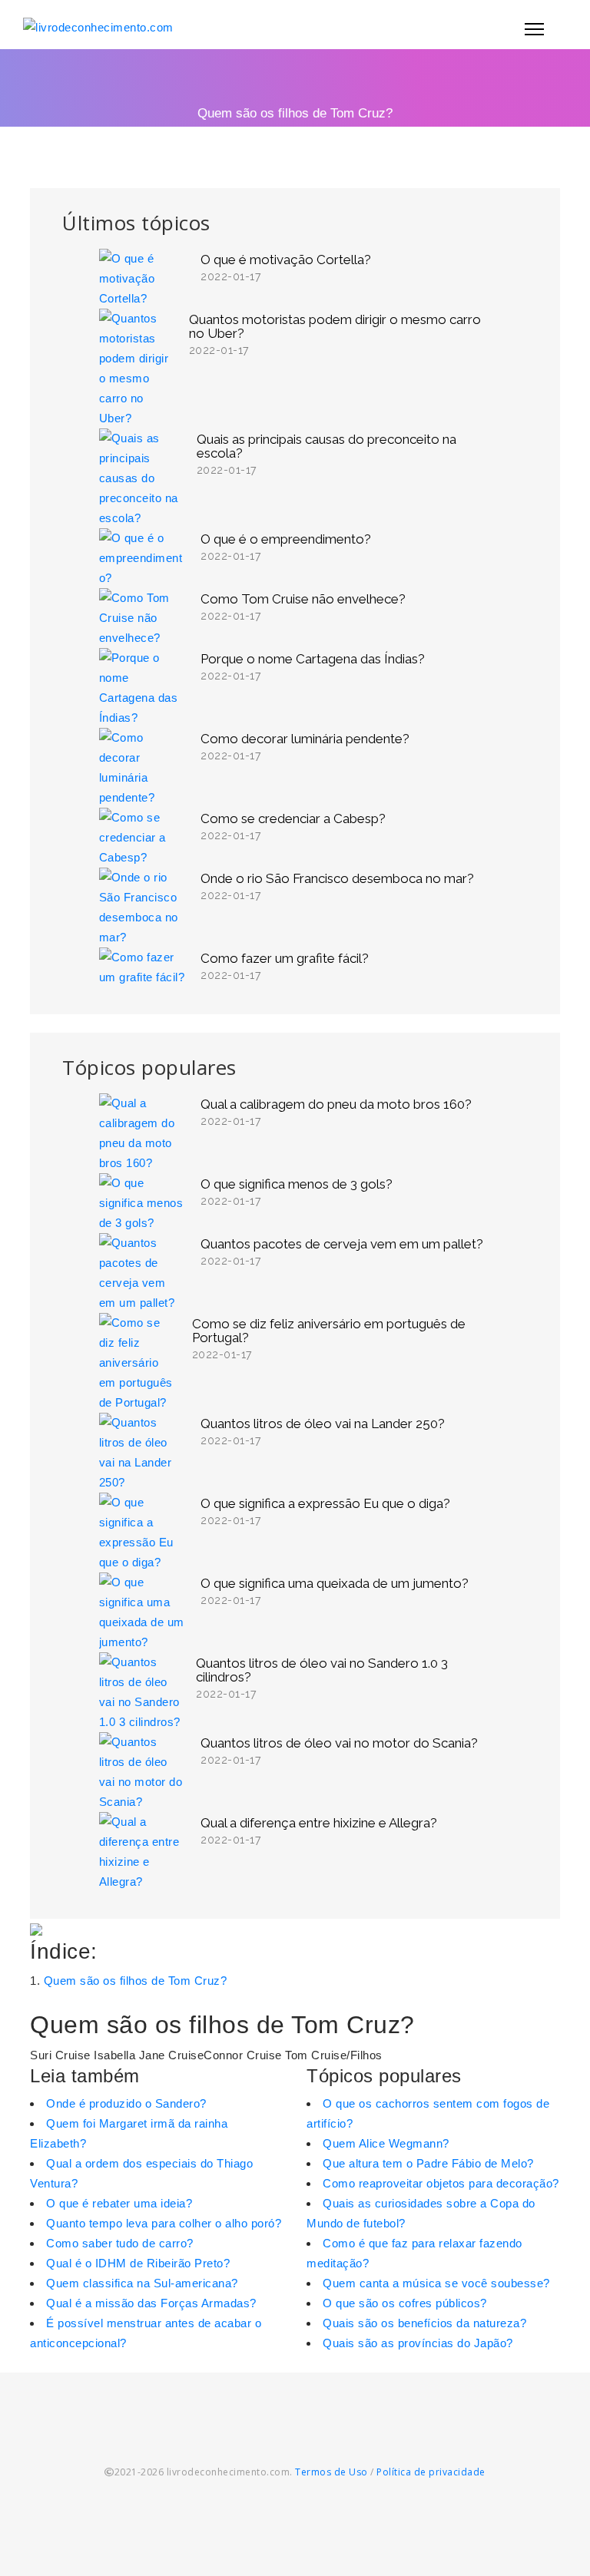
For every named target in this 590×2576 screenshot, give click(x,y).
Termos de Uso (331, 2472)
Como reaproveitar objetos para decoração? (441, 2183)
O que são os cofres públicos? (405, 2303)
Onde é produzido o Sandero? (126, 2103)
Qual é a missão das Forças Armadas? (151, 2303)
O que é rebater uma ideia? (119, 2203)
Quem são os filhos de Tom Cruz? (136, 1981)
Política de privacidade (431, 2472)
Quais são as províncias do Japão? (418, 2343)
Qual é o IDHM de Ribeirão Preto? (138, 2263)
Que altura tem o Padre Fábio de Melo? (428, 2163)
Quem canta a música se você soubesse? (436, 2283)
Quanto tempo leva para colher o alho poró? (164, 2223)
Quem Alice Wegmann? (386, 2143)
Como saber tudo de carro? (120, 2243)
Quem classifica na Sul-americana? (142, 2283)
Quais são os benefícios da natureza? (424, 2323)
